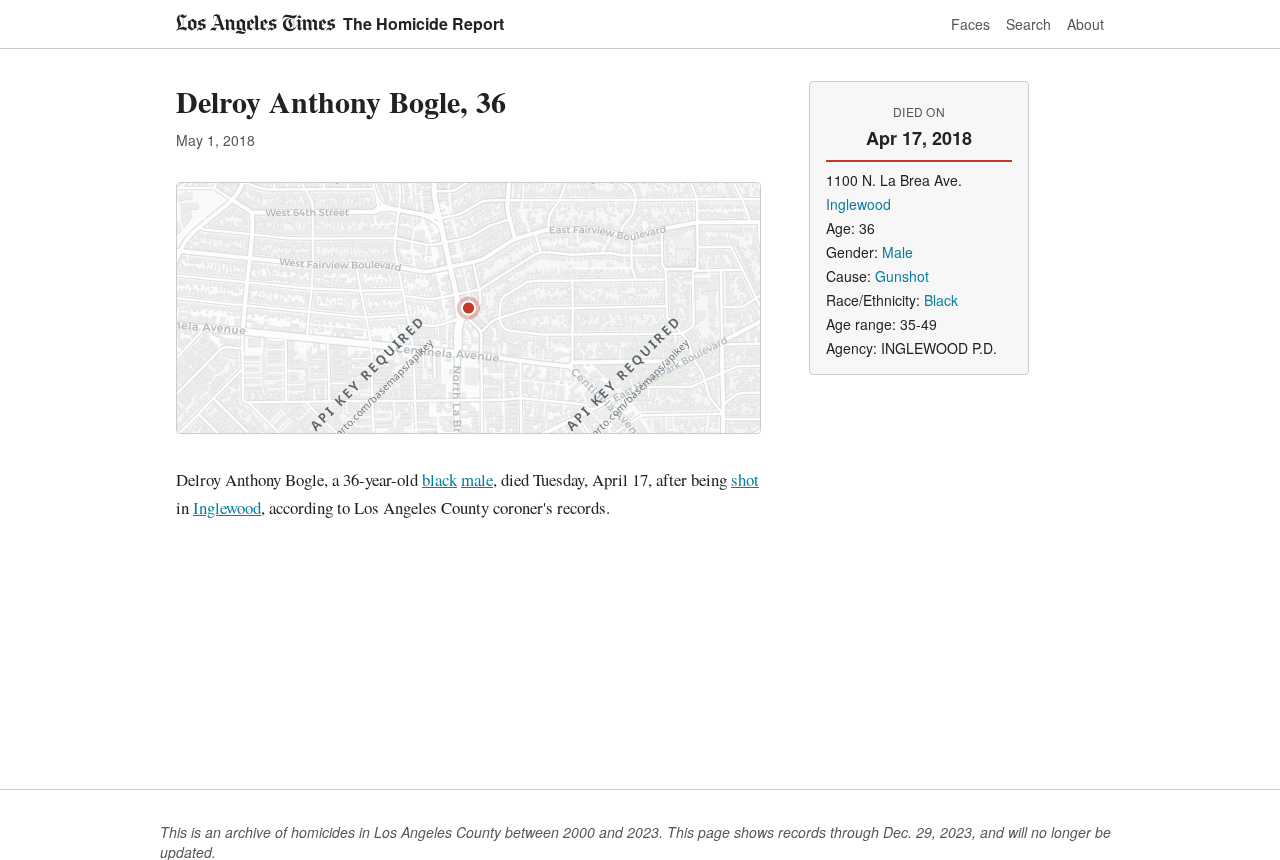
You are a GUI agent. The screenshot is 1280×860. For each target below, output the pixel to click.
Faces (970, 24)
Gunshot (902, 276)
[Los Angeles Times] (255, 24)
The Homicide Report (423, 23)
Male (897, 252)
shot (745, 479)
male (477, 479)
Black (941, 300)
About (1085, 24)
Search (1028, 24)
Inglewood (227, 507)
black (439, 479)
